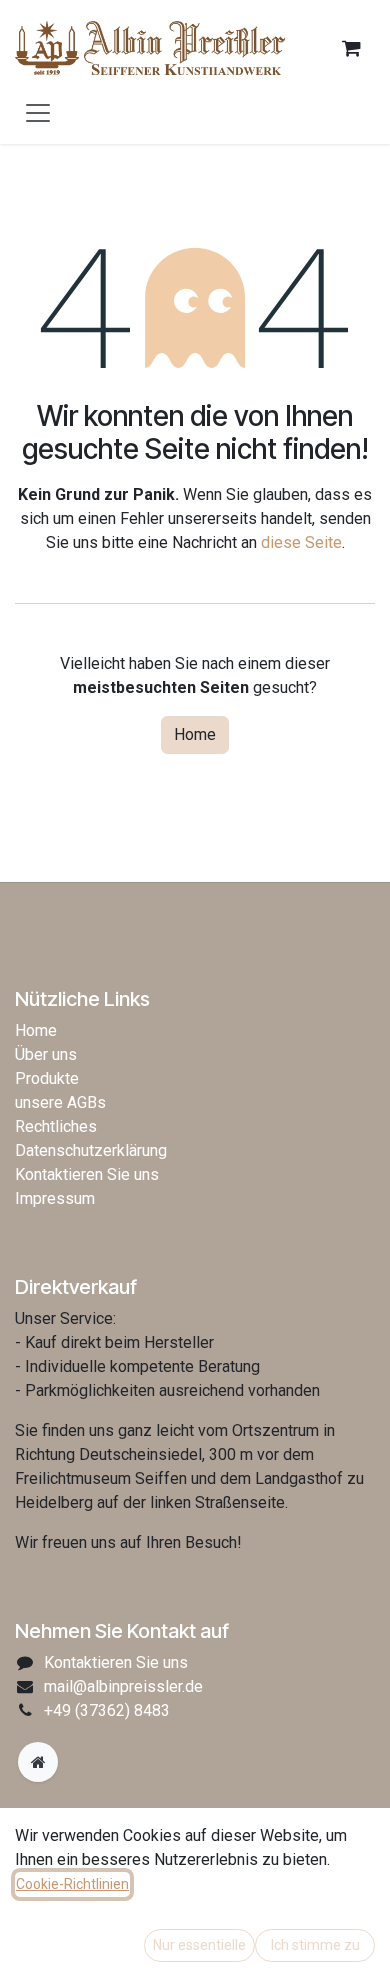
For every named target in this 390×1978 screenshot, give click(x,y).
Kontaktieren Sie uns (87, 1174)
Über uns (46, 1054)
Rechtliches (56, 1126)
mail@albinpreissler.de (123, 1686)
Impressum (55, 1198)
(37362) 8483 (107, 1710)
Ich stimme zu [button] (315, 1945)
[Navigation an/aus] (38, 112)
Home (195, 734)
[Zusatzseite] (38, 1762)
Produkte (47, 1078)
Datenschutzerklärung (91, 1150)
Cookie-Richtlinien (72, 1884)
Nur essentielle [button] (199, 1945)
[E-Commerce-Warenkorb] (351, 48)
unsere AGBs (60, 1102)
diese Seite (301, 542)
